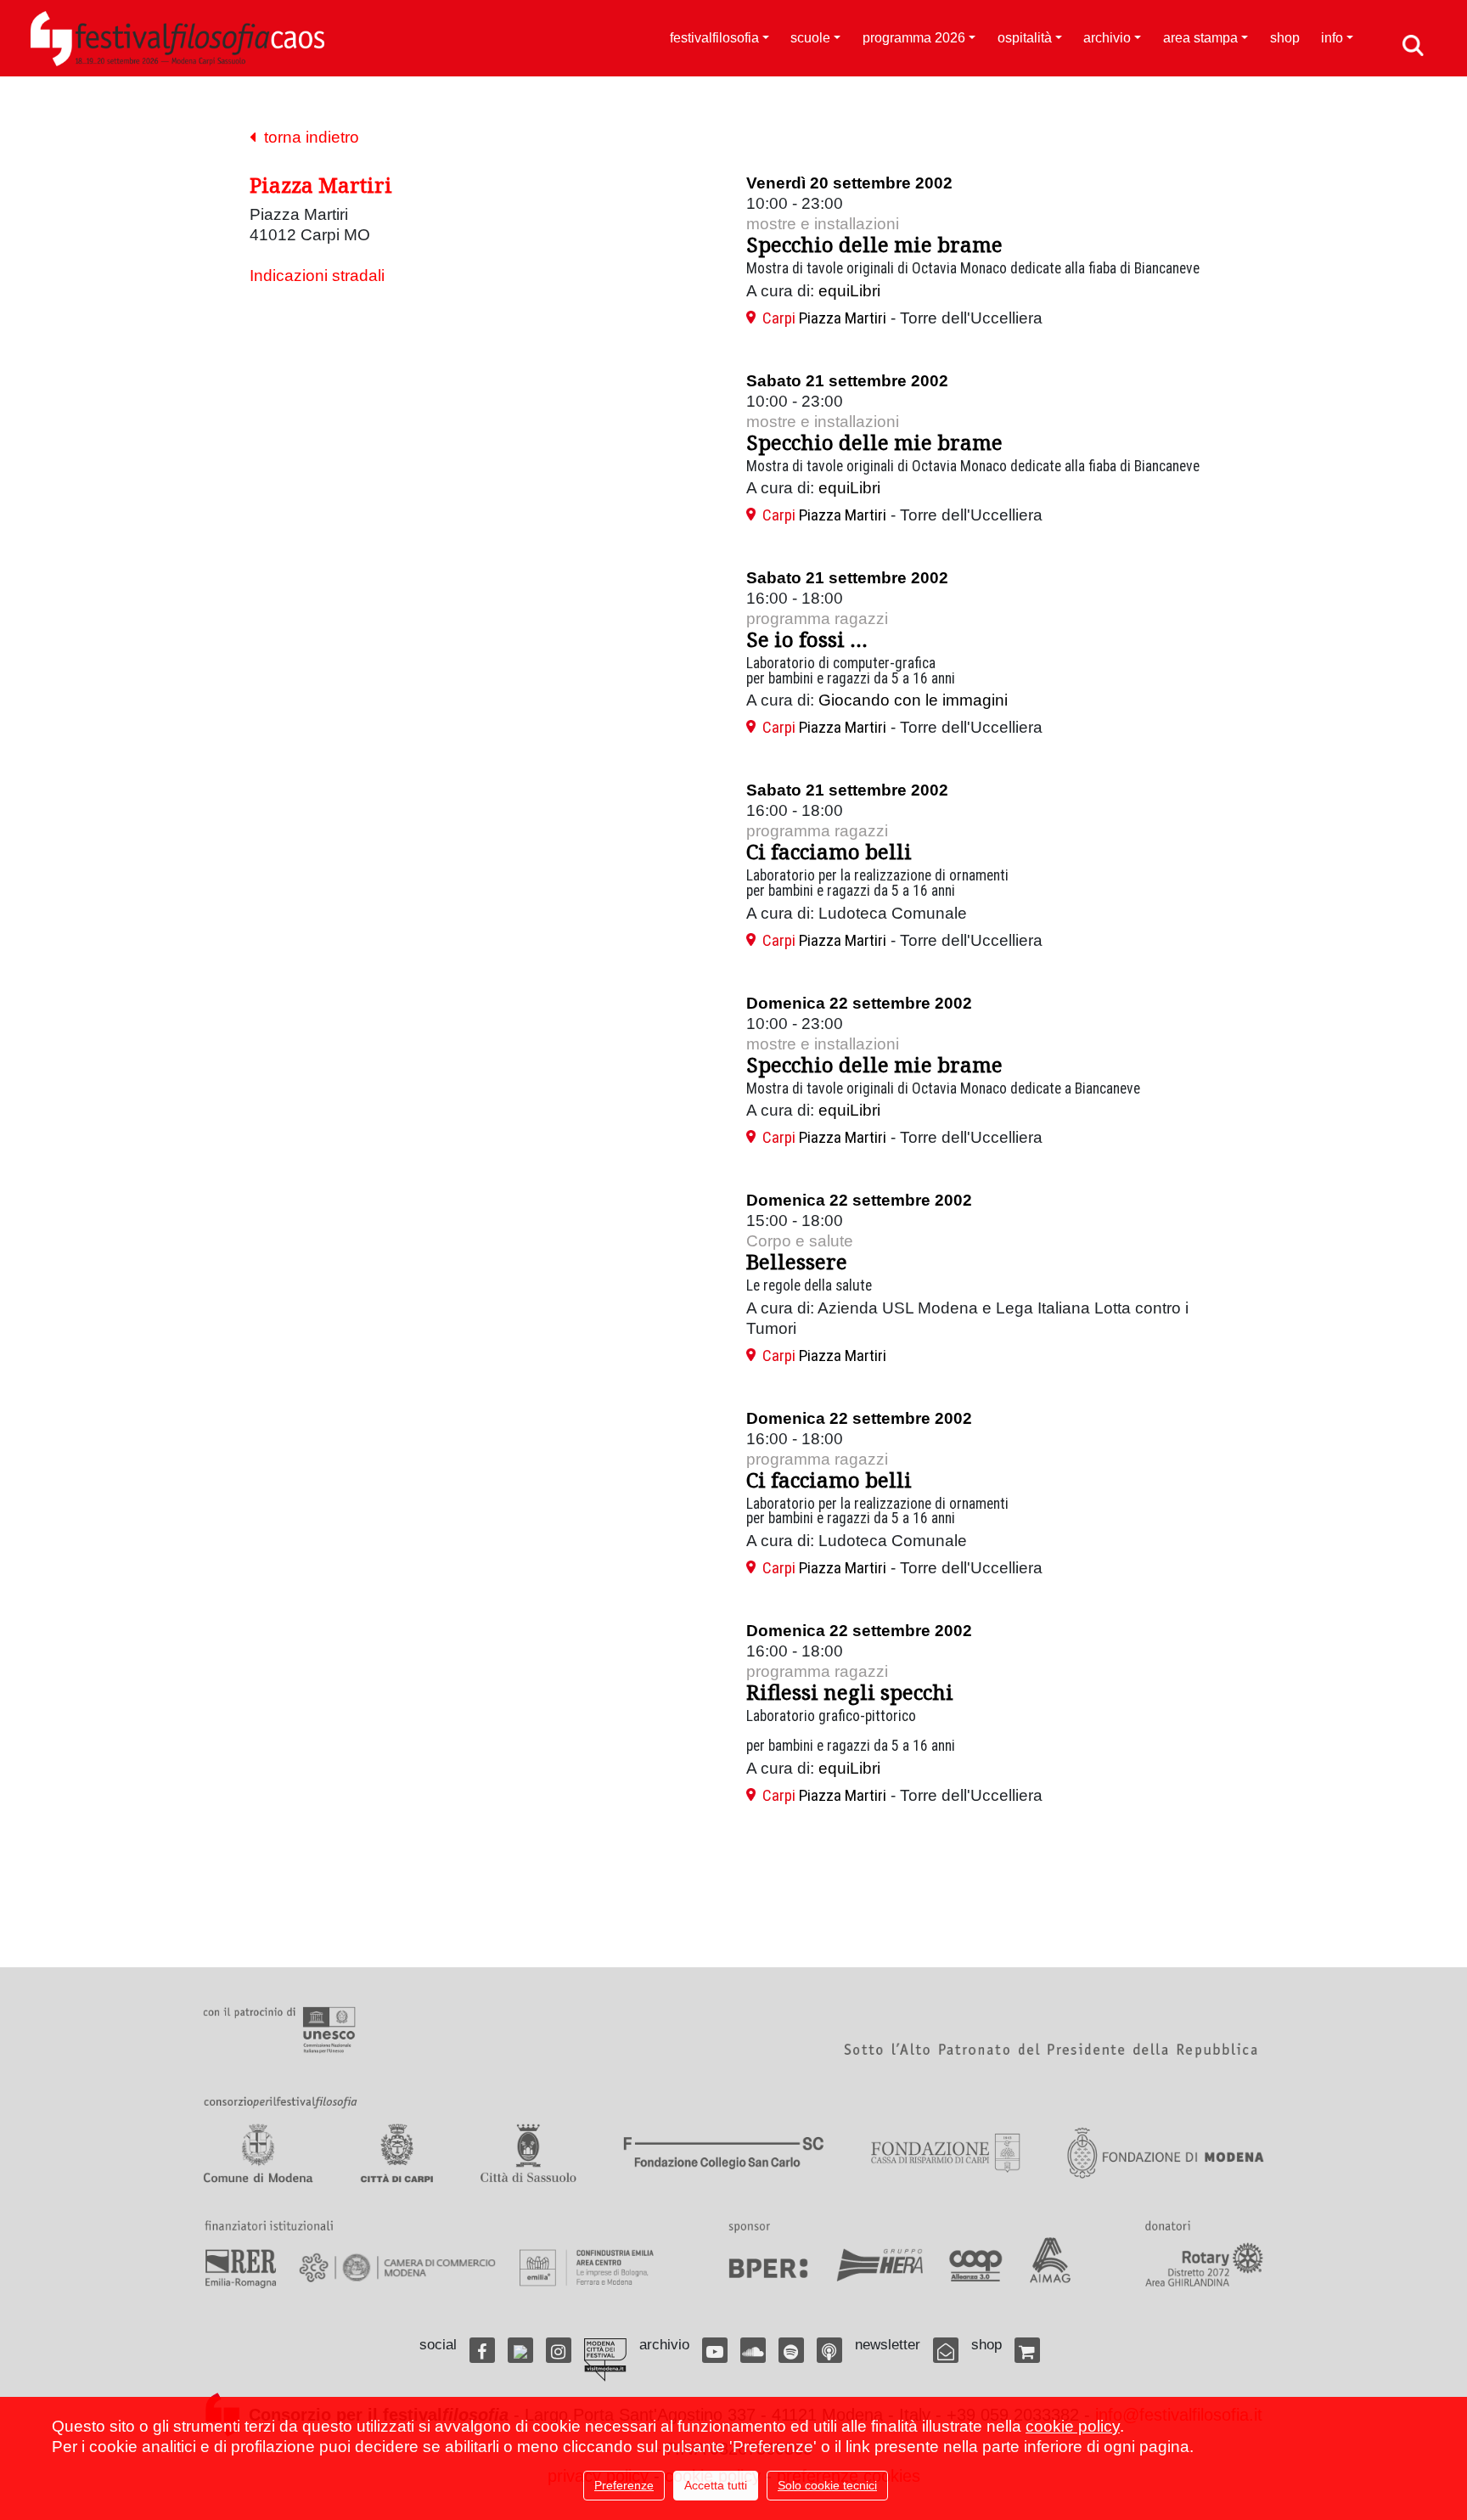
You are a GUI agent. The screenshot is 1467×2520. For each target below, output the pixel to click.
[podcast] (829, 2350)
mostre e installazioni (823, 224)
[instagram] (559, 2350)
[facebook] (482, 2350)
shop (1285, 38)
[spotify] (791, 2350)
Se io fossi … (807, 639)
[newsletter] (946, 2350)
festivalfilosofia (714, 38)
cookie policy (1073, 2426)
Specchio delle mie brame (874, 244)
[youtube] (715, 2350)
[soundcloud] (753, 2350)
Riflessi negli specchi (850, 1692)
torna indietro (307, 137)
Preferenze (624, 2485)
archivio (1107, 38)
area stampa (1200, 38)
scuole (810, 38)
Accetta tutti (716, 2485)
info (1332, 38)
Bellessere (797, 1261)
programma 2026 (914, 38)
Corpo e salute (800, 1241)
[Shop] (1027, 2350)
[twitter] (520, 2350)
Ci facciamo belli (829, 851)
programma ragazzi (817, 619)
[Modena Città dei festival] (605, 2360)
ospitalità (1025, 38)
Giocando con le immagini (913, 700)
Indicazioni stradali (317, 276)
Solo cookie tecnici (827, 2485)
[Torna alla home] (177, 38)
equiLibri (849, 291)
